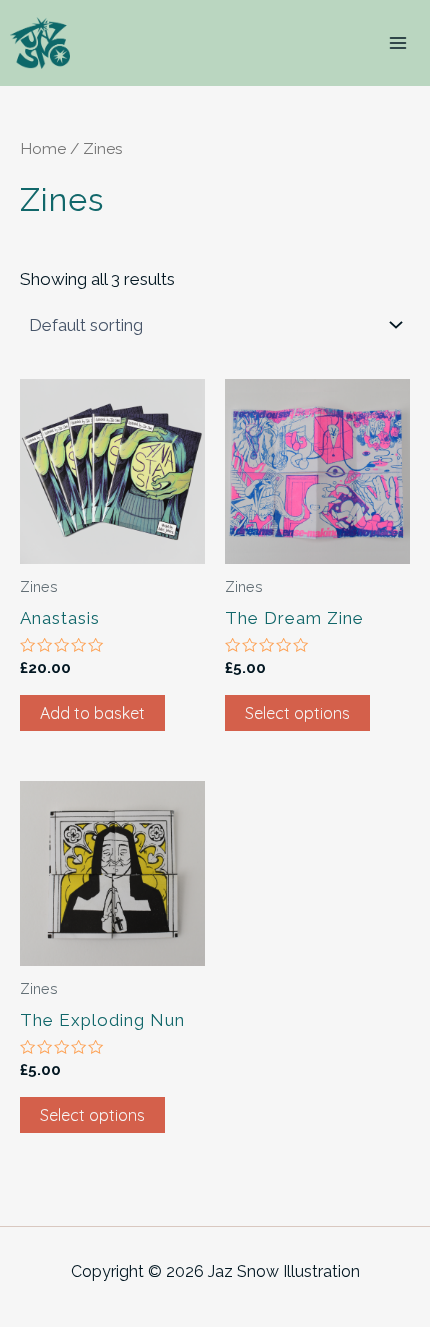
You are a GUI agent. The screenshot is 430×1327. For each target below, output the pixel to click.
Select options (297, 713)
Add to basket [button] (92, 713)
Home (43, 148)
